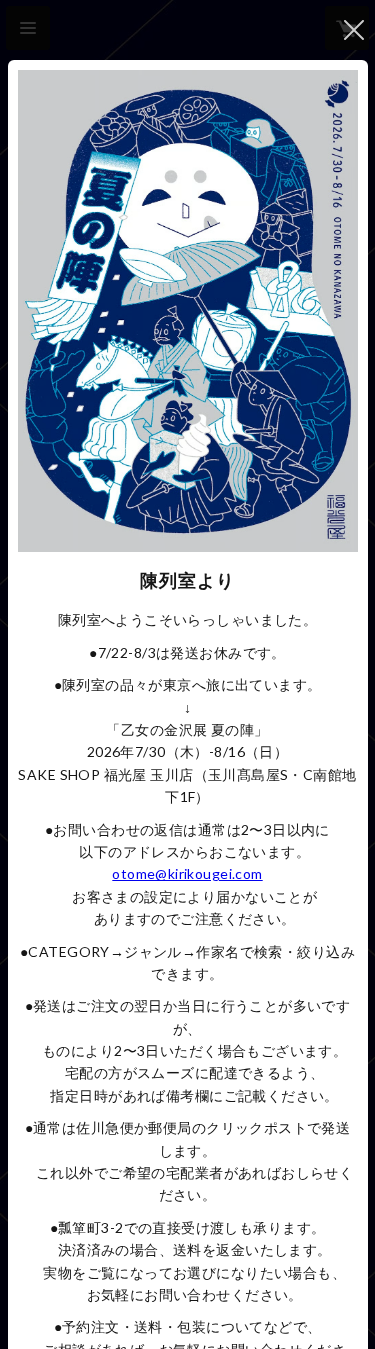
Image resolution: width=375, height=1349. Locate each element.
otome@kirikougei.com (187, 873)
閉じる (354, 30)
